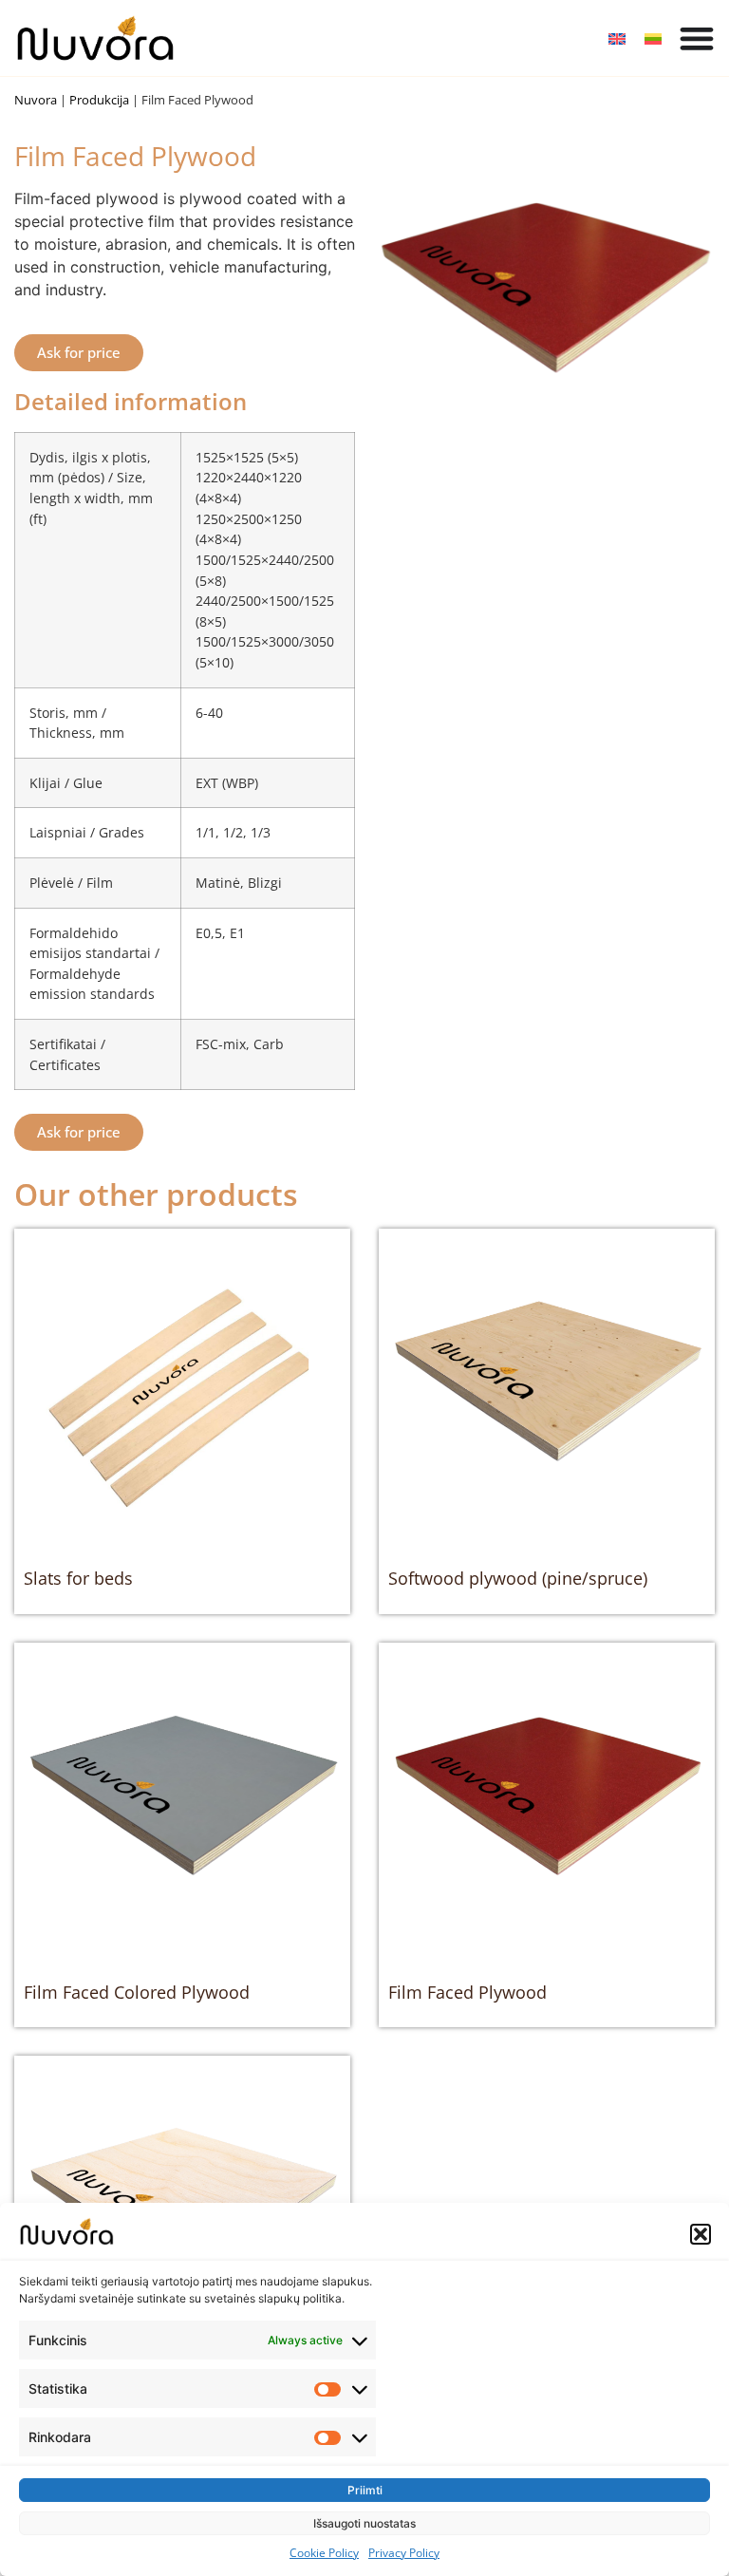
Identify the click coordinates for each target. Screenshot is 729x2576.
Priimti (365, 2490)
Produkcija (99, 100)
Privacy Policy (404, 2553)
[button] (701, 2234)
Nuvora (36, 100)
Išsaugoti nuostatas (364, 2523)
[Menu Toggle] (697, 38)
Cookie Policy (324, 2553)
